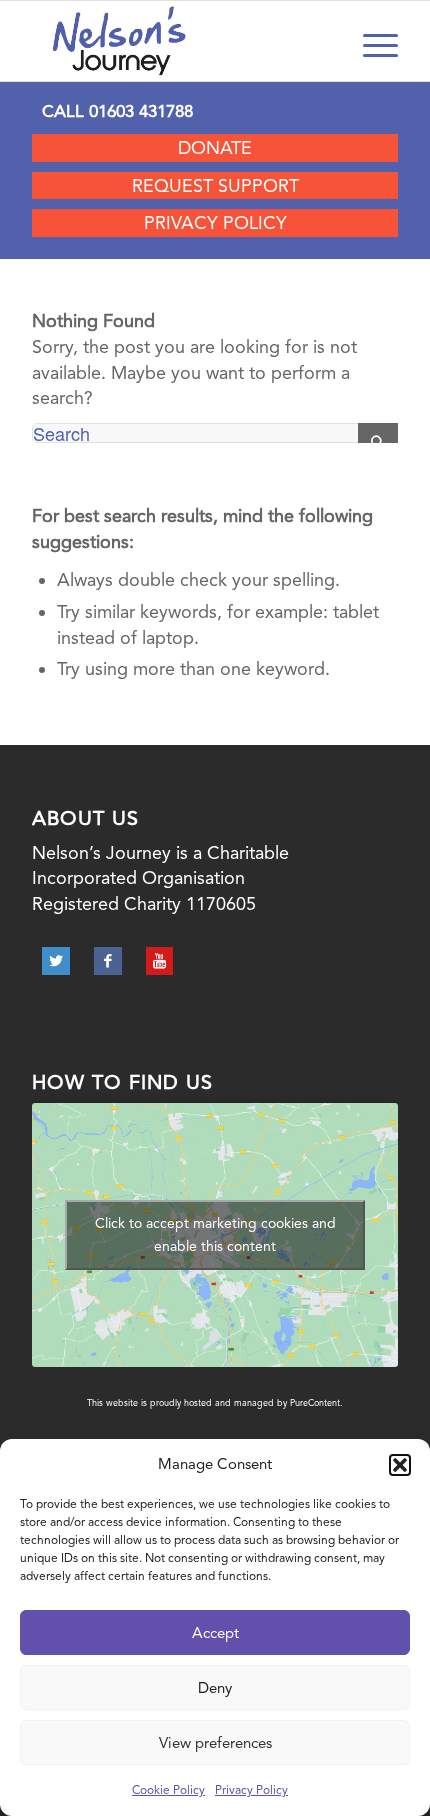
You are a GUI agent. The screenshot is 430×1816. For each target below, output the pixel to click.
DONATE (215, 147)
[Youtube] (159, 961)
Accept (215, 1633)
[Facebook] (108, 961)
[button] (400, 1465)
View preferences (215, 1743)
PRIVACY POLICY (215, 222)
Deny (215, 1688)
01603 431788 (141, 111)
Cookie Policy (168, 1790)
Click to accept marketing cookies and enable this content (215, 1234)
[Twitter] (56, 961)
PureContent (315, 1403)
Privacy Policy (251, 1790)
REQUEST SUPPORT (215, 185)
